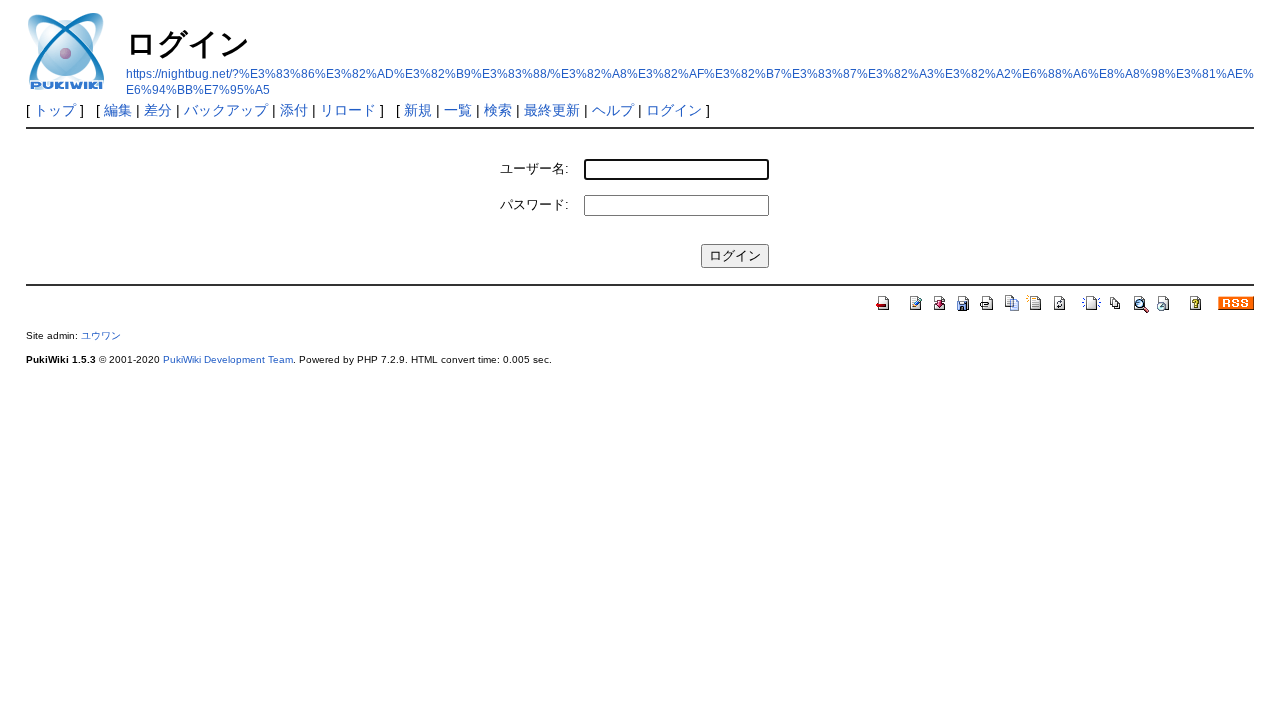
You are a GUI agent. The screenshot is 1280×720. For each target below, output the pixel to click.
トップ (55, 110)
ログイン (674, 110)
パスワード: (534, 204)
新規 (418, 110)
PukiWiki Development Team (228, 359)
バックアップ (226, 110)
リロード (348, 110)
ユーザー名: (534, 168)
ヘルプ (613, 110)
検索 (498, 110)
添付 (294, 110)
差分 (158, 110)
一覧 (458, 110)
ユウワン (101, 335)
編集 (118, 110)
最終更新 (552, 110)
